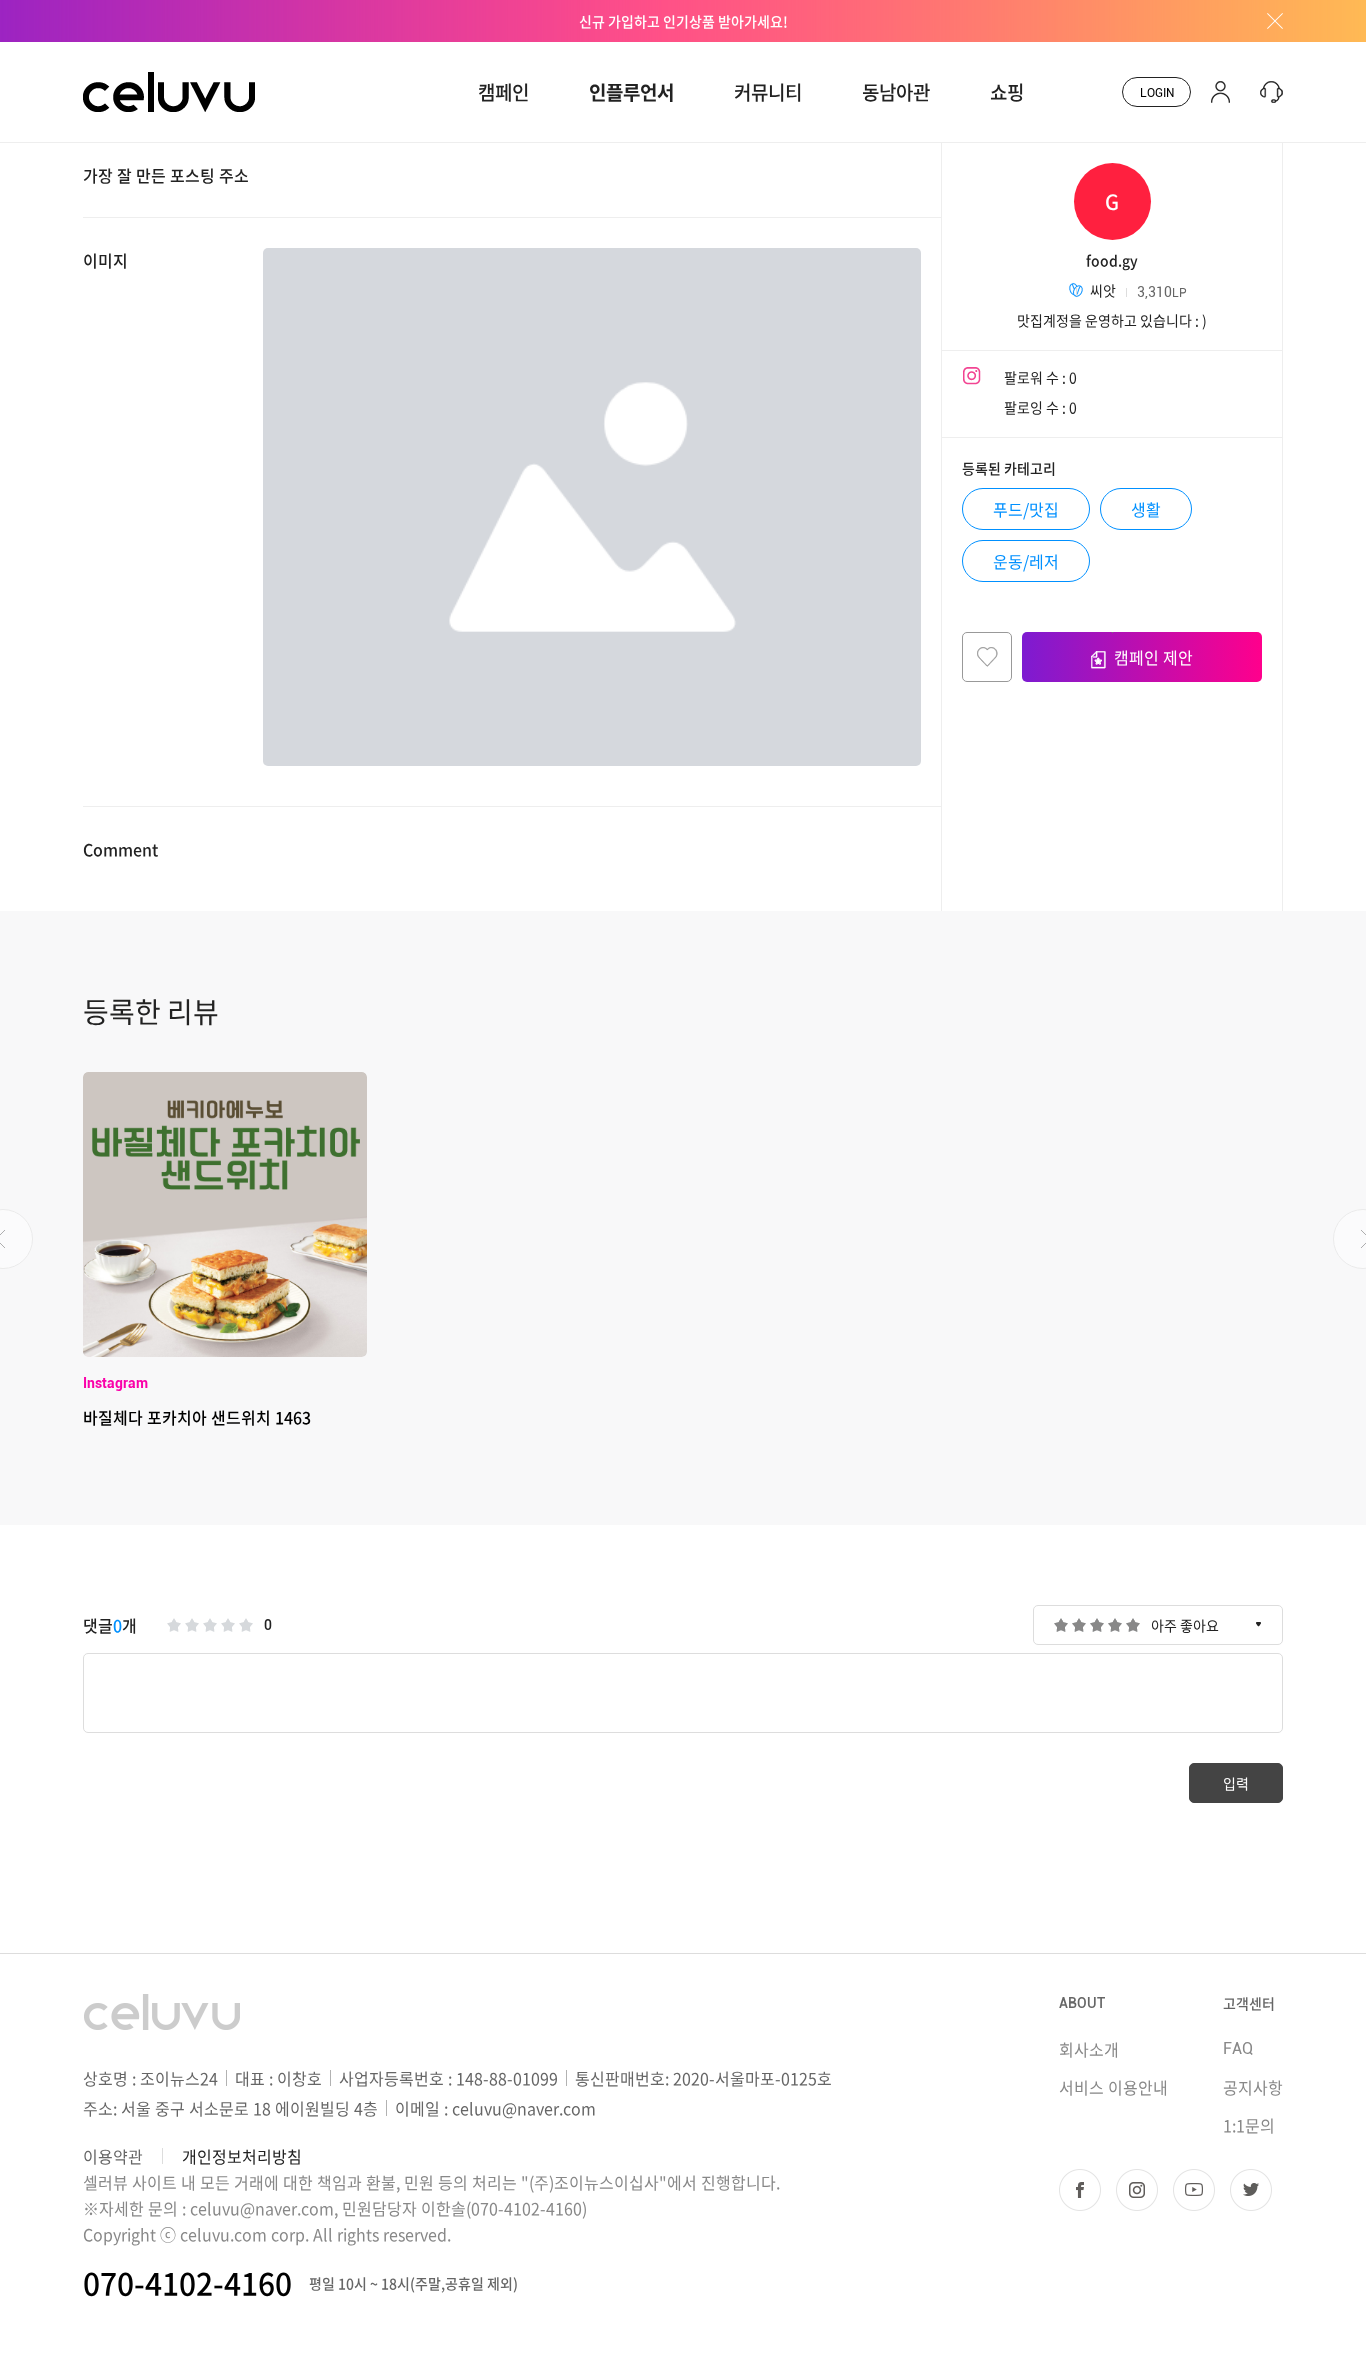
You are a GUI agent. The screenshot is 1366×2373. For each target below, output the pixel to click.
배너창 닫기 (1268, 21)
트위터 (1251, 2190)
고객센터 (1249, 2003)
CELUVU (115, 54)
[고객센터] (1266, 92)
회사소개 (1089, 2049)
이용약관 (113, 2156)
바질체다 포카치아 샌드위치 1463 (197, 1417)
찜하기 (987, 657)
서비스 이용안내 (1113, 2087)
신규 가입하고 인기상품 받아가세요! (683, 21)
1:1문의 (1249, 2125)
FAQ (1238, 2048)
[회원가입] (1220, 92)
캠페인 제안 (1153, 657)
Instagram (115, 1383)
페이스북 (1080, 2190)
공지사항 (1253, 2087)
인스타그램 (1137, 2190)
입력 (1236, 1783)
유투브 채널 (1194, 2190)
